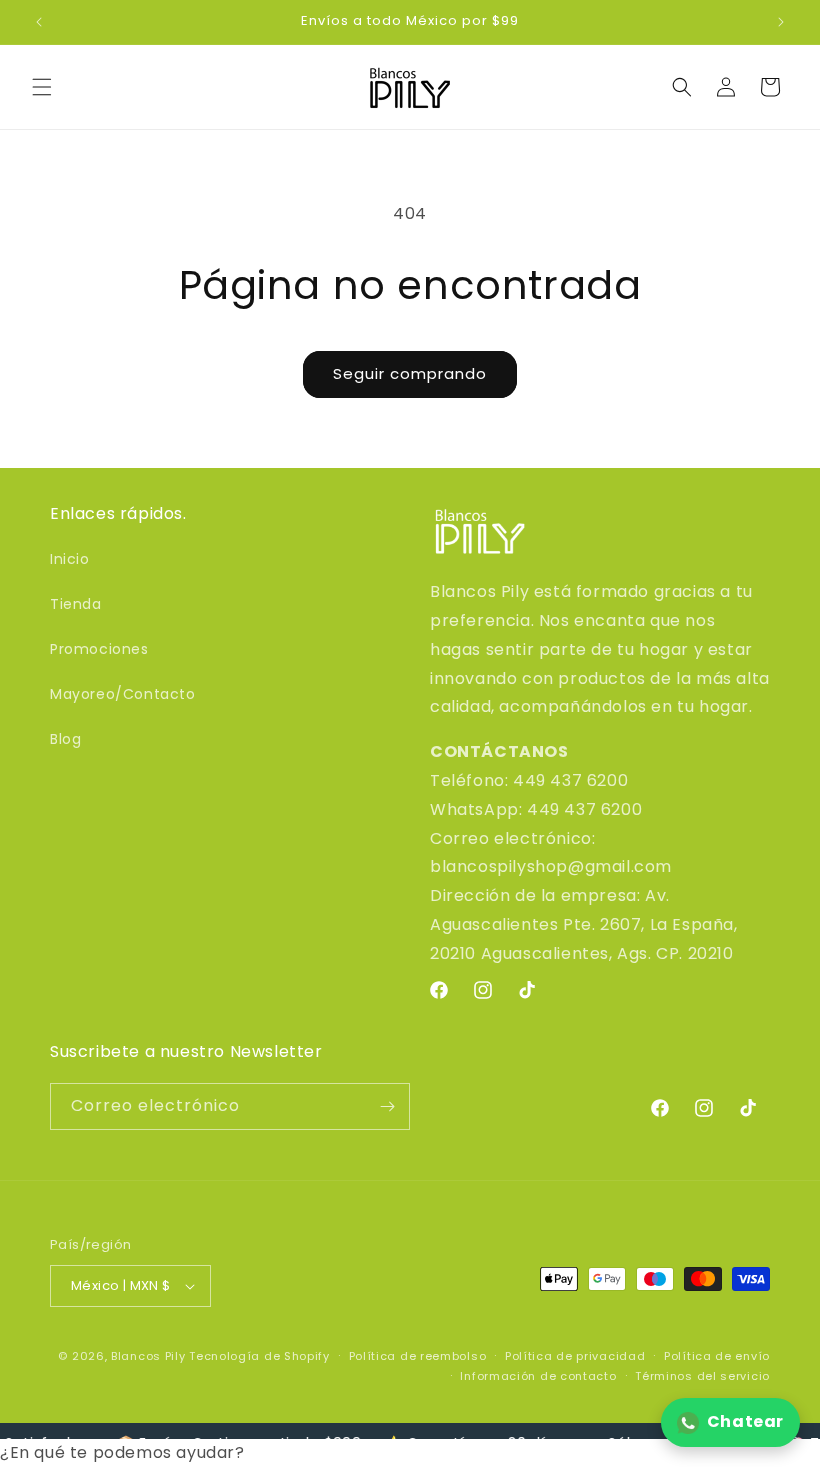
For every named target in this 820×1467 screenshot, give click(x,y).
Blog (65, 739)
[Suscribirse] (387, 1106)
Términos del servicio (702, 1376)
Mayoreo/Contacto (123, 694)
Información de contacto (538, 1376)
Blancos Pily (148, 1356)
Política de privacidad (575, 1356)
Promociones (99, 649)
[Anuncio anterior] (39, 22)
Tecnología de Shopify (259, 1356)
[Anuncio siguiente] (781, 22)
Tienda (76, 604)
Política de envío (717, 1356)
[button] (42, 87)
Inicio (70, 559)
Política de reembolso (418, 1356)
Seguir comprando (410, 373)
